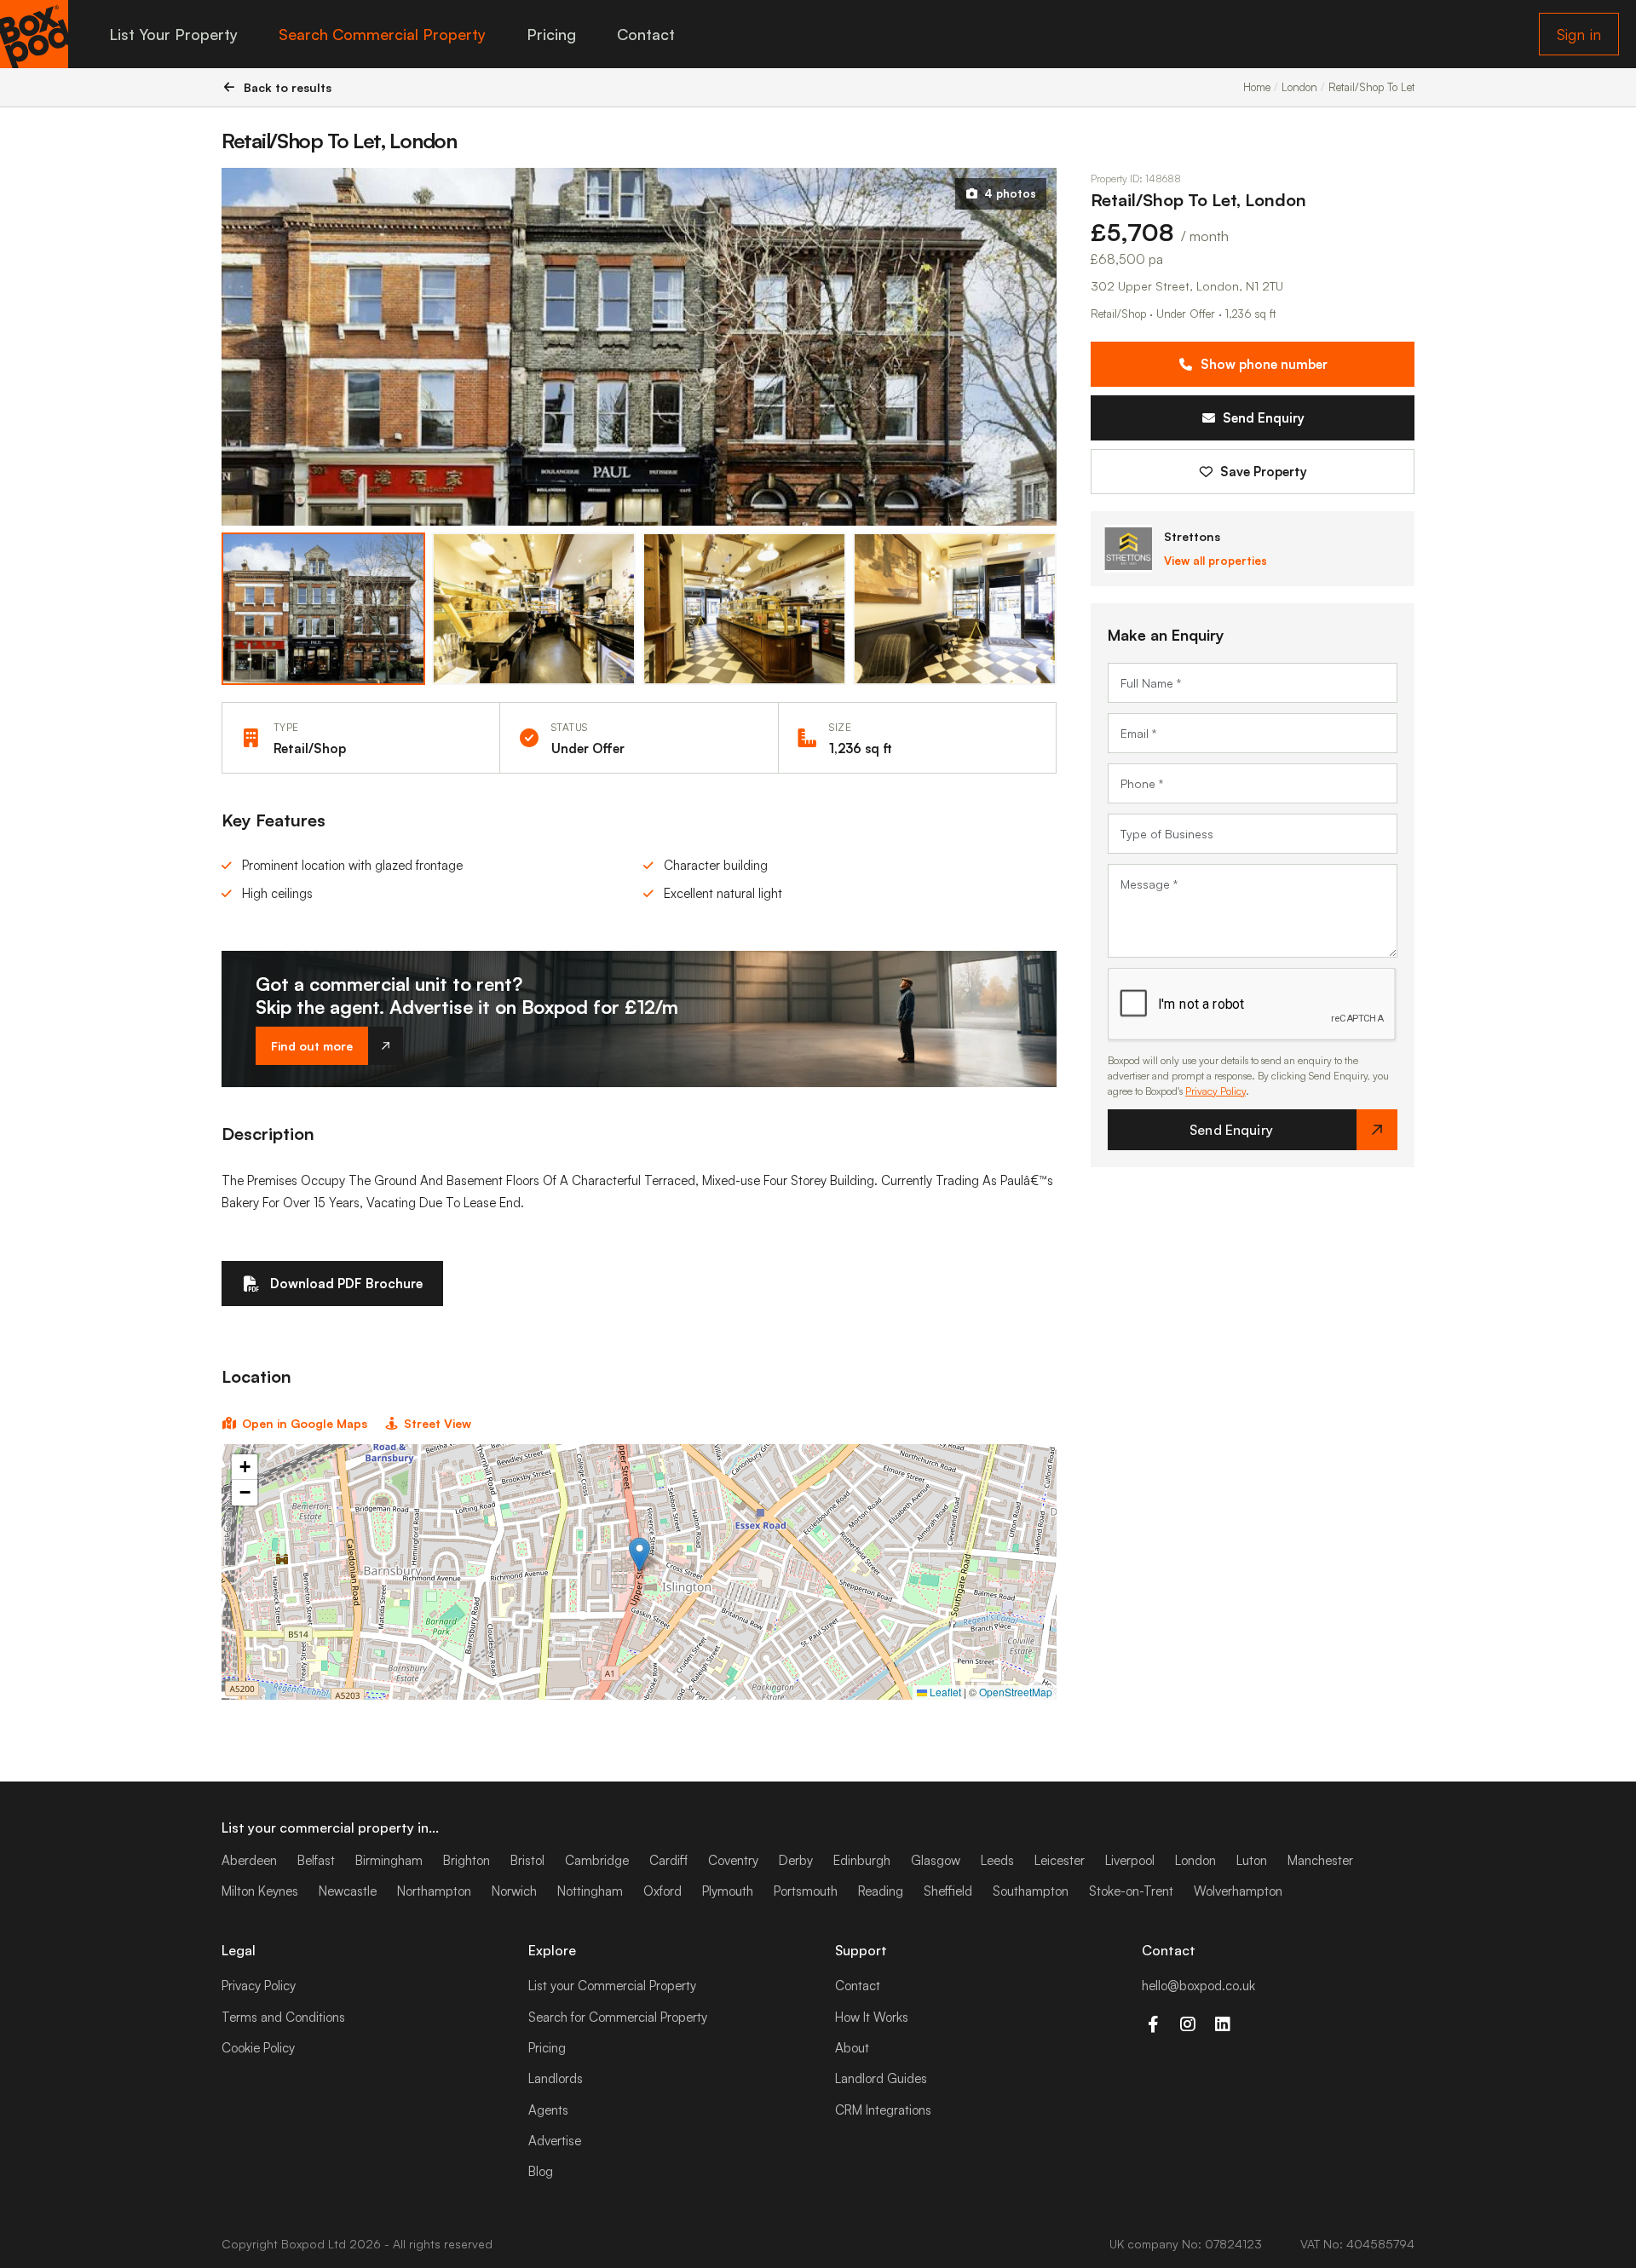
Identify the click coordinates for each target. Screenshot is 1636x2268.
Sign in (1579, 34)
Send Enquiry (1264, 418)
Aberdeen (249, 1860)
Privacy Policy (1215, 1091)
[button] (639, 1554)
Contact (646, 34)
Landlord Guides (881, 2078)
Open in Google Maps (305, 1423)
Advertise (555, 2141)
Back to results (288, 87)
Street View (438, 1423)
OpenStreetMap (1016, 1692)
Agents (548, 2110)
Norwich (514, 1891)
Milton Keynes (260, 1891)
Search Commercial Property (382, 34)
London (1195, 1860)
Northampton (434, 1891)
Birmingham (389, 1860)
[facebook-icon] (1152, 2024)
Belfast (316, 1860)
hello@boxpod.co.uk (1198, 1986)
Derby (796, 1860)
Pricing (551, 34)
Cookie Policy (258, 2048)
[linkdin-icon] (1222, 2024)
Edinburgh (862, 1860)
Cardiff (668, 1860)
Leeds (997, 1860)
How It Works (872, 2017)
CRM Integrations (883, 2110)
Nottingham (590, 1891)
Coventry (733, 1860)
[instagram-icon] (1187, 2024)
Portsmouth (806, 1891)
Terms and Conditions (283, 2017)
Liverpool (1130, 1860)
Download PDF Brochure (346, 1284)
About (852, 2048)
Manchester (1320, 1860)
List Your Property (173, 34)
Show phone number (1264, 364)
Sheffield (948, 1891)
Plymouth (728, 1891)
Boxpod (303, 2244)
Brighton (467, 1860)
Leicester (1060, 1860)
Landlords (556, 2078)
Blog (541, 2171)
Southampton (1031, 1891)
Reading (881, 1891)
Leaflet (944, 1692)
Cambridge (597, 1860)
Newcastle (348, 1891)
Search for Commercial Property (618, 2017)
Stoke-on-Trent (1131, 1891)
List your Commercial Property (612, 1986)
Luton (1252, 1860)
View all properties (1215, 561)
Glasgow (936, 1860)
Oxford (662, 1891)
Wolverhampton (1238, 1891)
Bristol (527, 1860)
